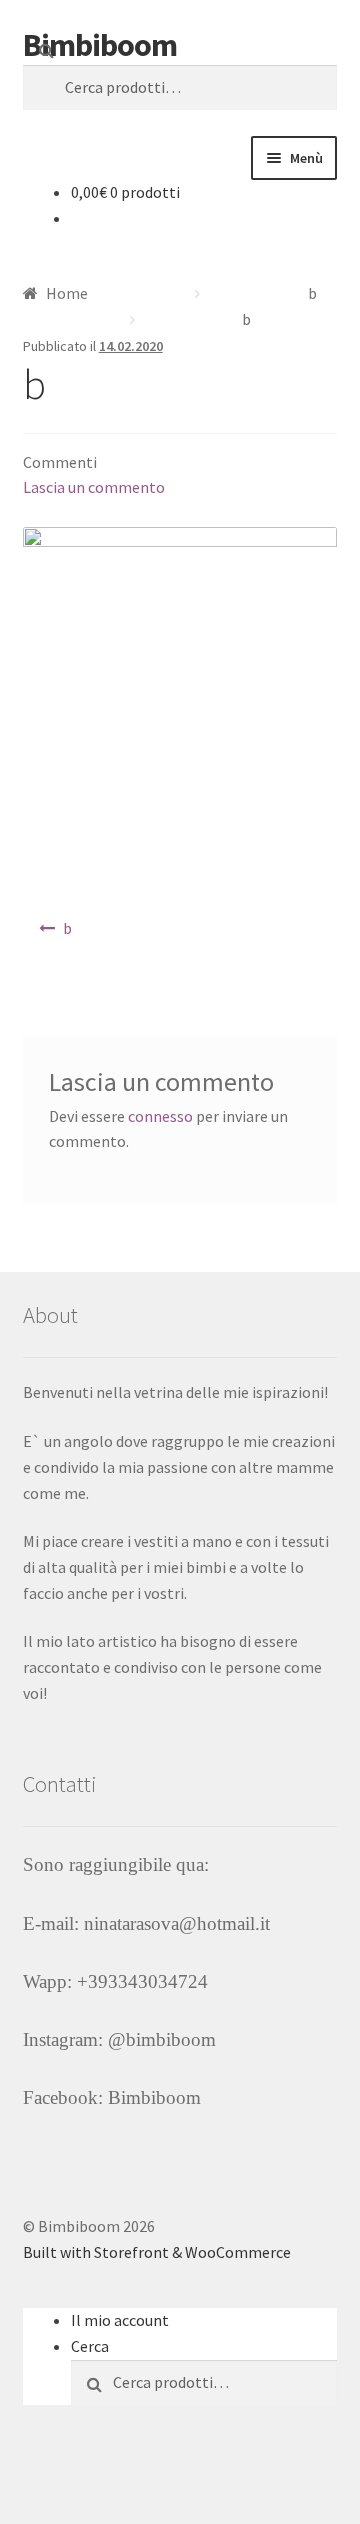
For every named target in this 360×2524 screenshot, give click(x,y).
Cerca (90, 2346)
